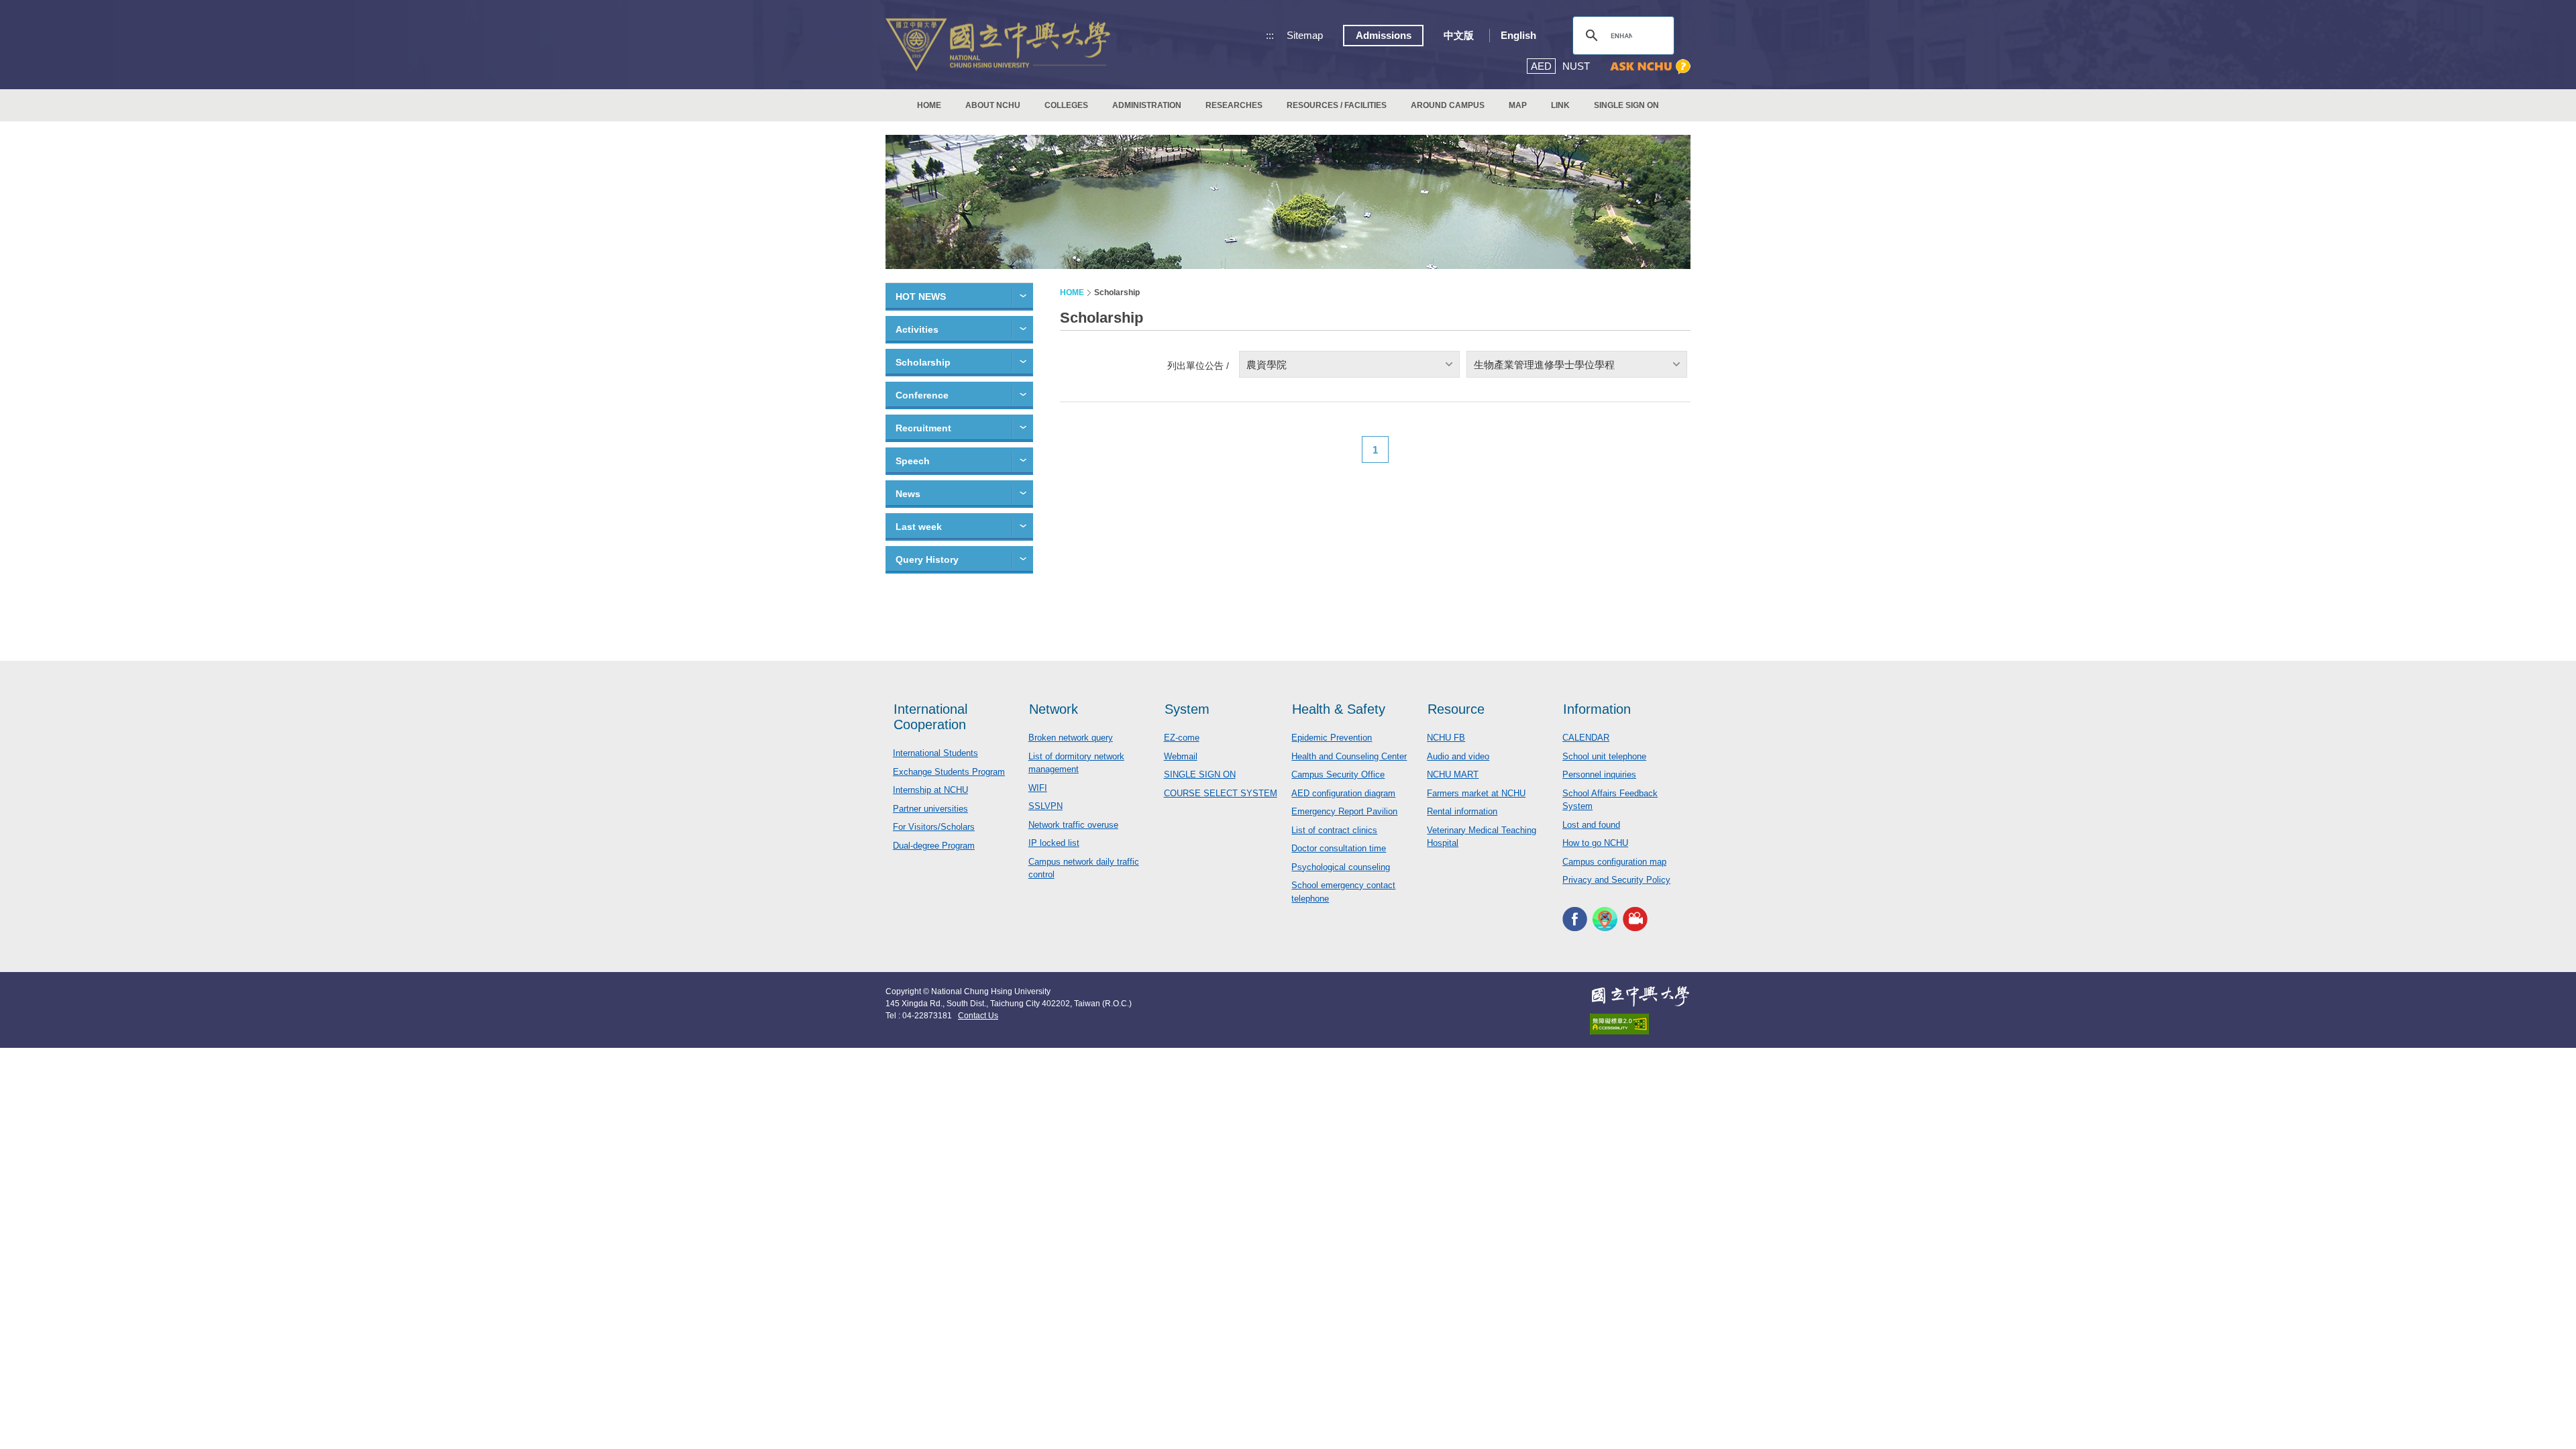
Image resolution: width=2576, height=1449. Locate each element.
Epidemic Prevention (1332, 738)
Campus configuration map (1614, 862)
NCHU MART (1453, 774)
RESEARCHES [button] (1234, 105)
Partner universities (930, 809)
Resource (1456, 709)
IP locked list (1054, 843)
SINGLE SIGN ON (1626, 105)
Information (1597, 709)
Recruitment (923, 428)
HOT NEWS (921, 297)
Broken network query (1071, 738)
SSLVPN (1045, 806)
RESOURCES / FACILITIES (1337, 105)
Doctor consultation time (1339, 848)
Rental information (1462, 811)
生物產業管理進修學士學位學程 (1544, 365)
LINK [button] (1560, 105)
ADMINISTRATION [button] (1147, 105)
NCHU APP (1605, 919)
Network (1054, 709)
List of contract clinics (1334, 830)
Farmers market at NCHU (1476, 793)
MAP (1518, 105)
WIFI (1038, 788)
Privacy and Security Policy (1616, 880)
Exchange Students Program (949, 772)
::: (1270, 35)
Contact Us (978, 1016)
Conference (922, 395)
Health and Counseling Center (1349, 756)
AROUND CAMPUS (1448, 105)
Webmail (1181, 756)
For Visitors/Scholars (934, 827)
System (1187, 709)
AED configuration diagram (1343, 793)
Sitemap (1305, 35)
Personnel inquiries (1599, 774)
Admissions (1384, 35)
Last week (919, 527)
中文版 (1459, 35)
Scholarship (923, 362)
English (1518, 35)
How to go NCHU (1595, 843)
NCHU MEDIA (1635, 919)
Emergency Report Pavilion (1344, 811)
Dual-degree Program (934, 846)
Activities (917, 329)
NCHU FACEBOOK (1575, 919)
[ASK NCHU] (1650, 67)
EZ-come (1182, 738)
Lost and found (1591, 825)
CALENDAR (1586, 738)
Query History (927, 559)
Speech (913, 461)
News (908, 494)
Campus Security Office (1338, 774)
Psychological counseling (1341, 867)
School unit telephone (1604, 756)
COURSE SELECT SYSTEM (1221, 793)
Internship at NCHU (930, 790)
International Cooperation (930, 717)
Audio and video (1458, 756)
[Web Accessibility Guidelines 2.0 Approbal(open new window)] (1640, 1024)
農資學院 (1267, 365)
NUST (1576, 66)
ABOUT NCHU (993, 105)
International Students (935, 753)
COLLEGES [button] (1066, 105)
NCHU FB (1446, 738)
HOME (929, 105)
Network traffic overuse (1073, 825)
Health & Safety (1339, 709)
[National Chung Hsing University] (998, 45)
